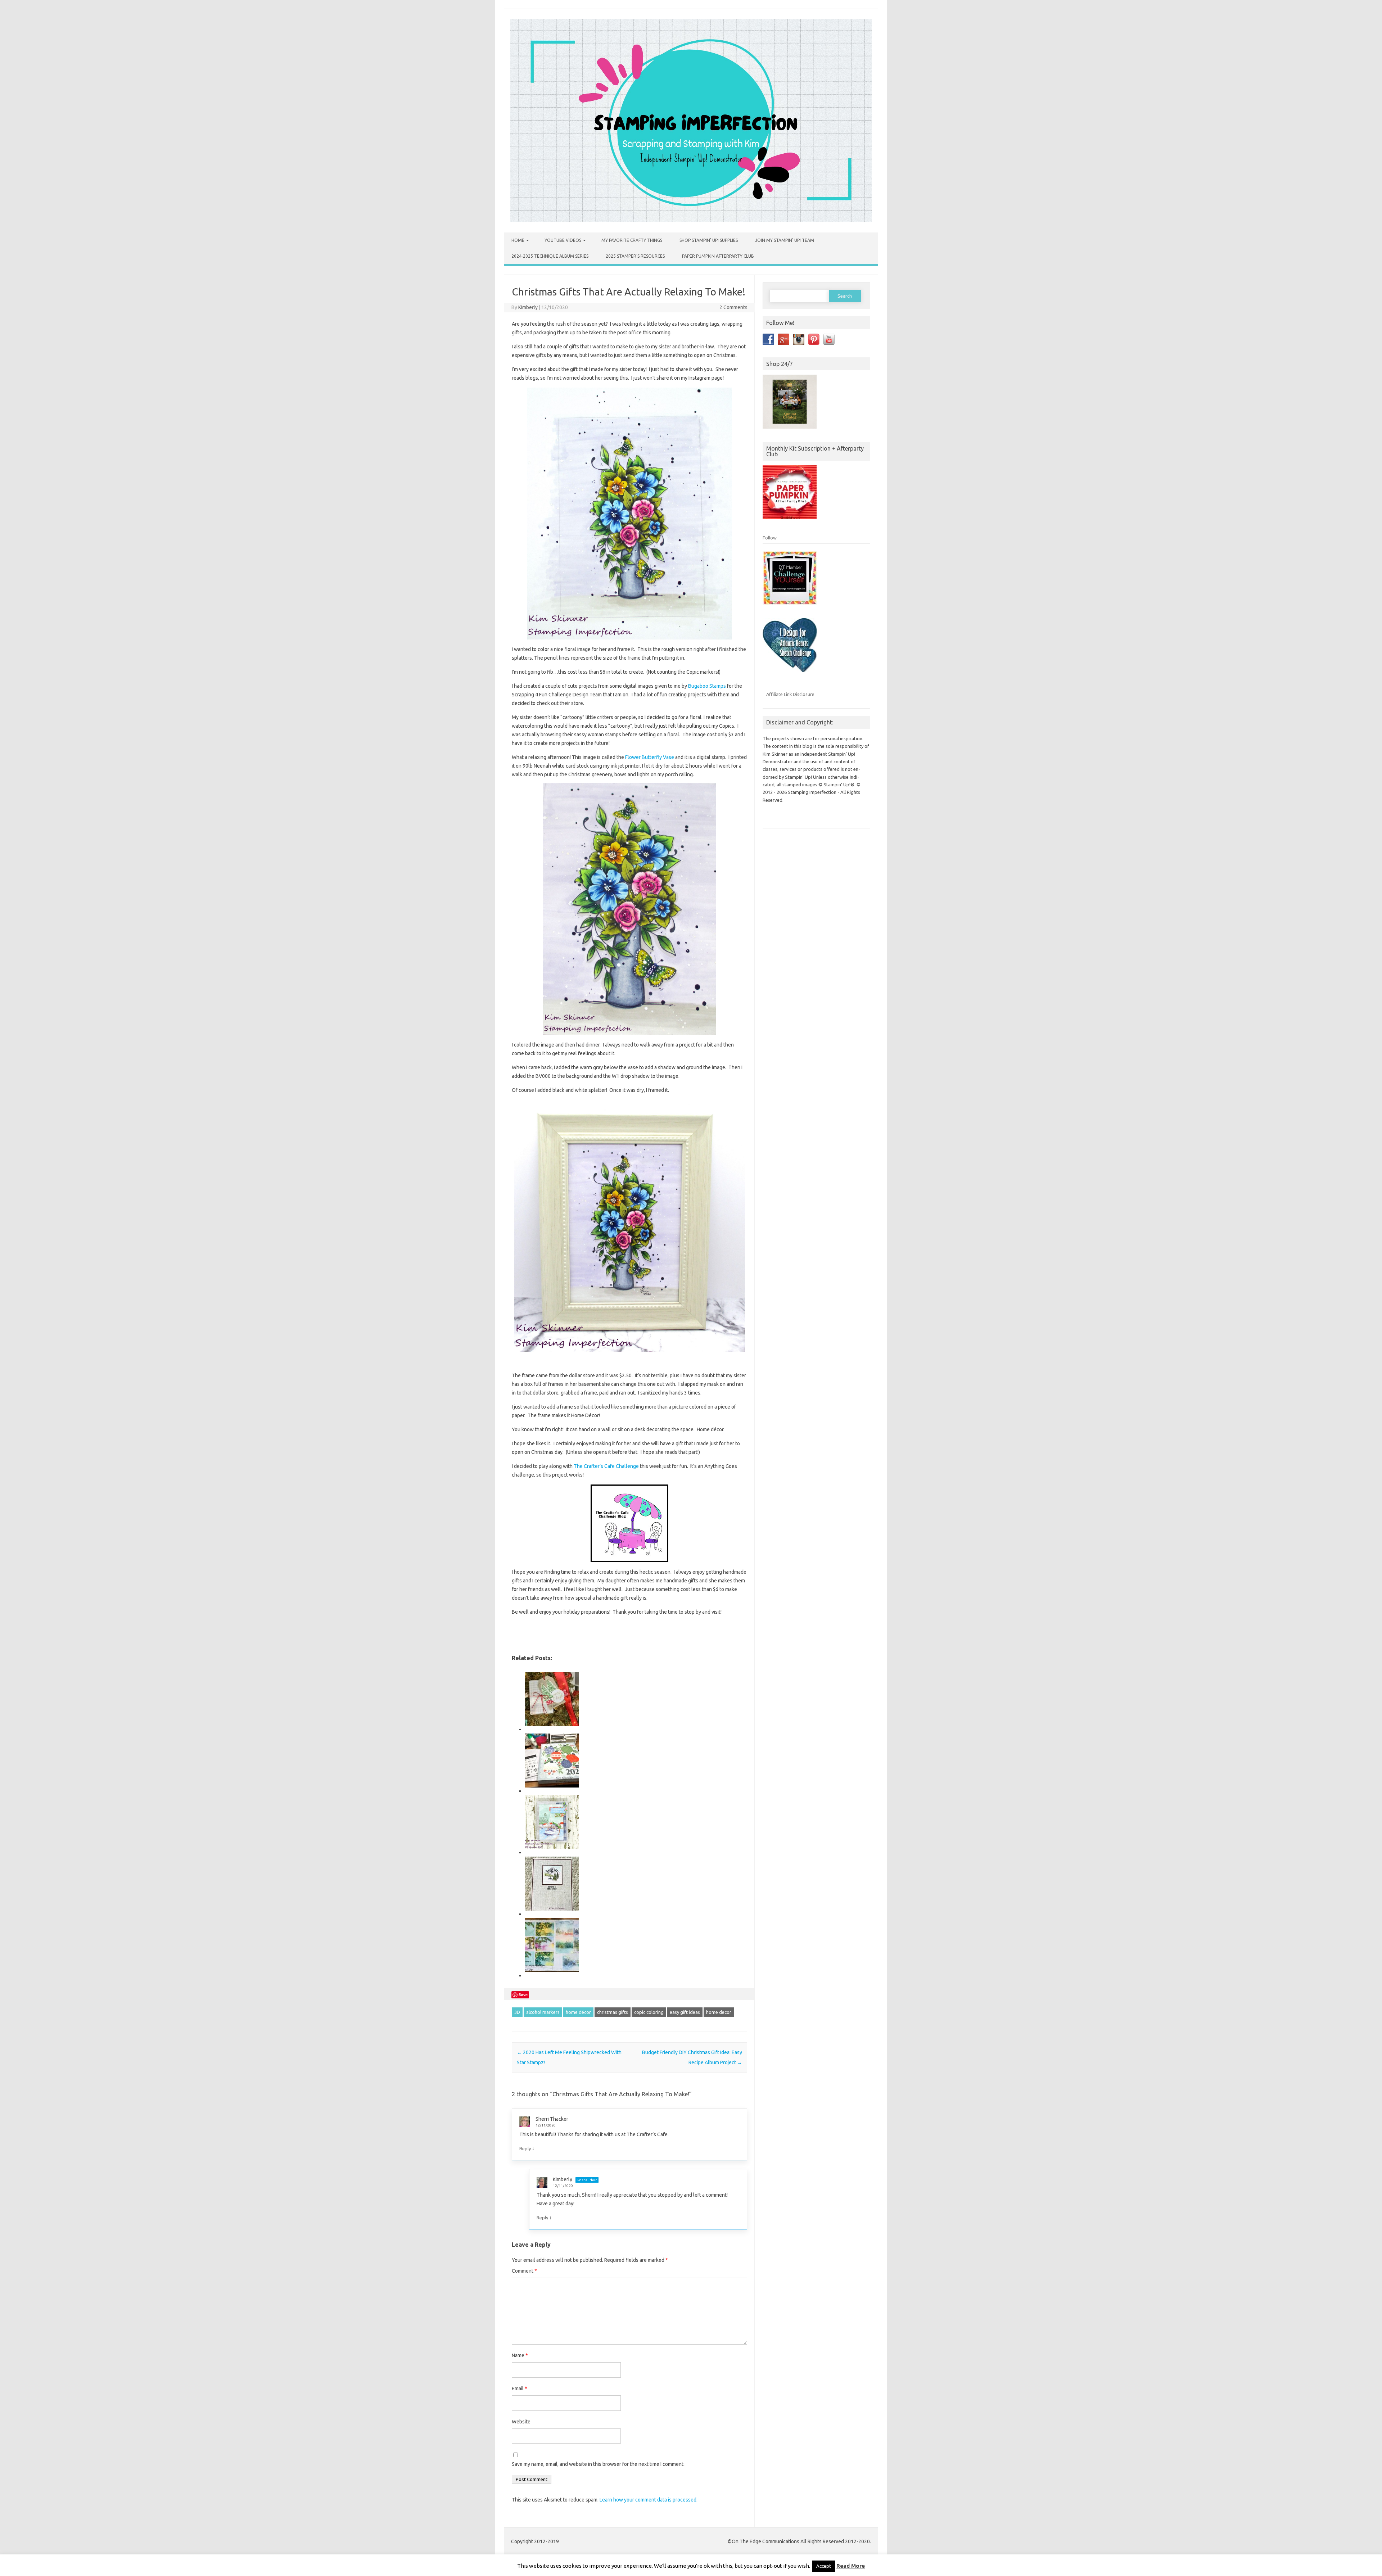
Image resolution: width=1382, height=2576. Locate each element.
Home (518, 240)
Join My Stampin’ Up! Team (785, 240)
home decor (719, 2012)
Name (520, 2355)
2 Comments (733, 307)
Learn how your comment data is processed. (649, 2500)
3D (517, 2012)
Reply (525, 2148)
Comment (524, 2271)
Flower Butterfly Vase (650, 757)
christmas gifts (613, 2012)
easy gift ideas (685, 2012)
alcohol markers (543, 2012)
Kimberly (528, 307)
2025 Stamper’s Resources (635, 256)
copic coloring (649, 2012)
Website (521, 2422)
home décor (578, 2012)
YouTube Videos (563, 240)
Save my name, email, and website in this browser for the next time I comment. (598, 2464)
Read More (851, 2566)
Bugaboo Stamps (707, 686)
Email (520, 2389)
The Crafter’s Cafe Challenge (606, 1466)
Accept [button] (824, 2566)
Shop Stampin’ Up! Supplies (709, 240)
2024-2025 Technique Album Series (550, 256)
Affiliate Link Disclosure (790, 694)
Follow (770, 538)
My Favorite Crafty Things (632, 240)
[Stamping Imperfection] (691, 220)
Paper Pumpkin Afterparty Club (718, 256)
